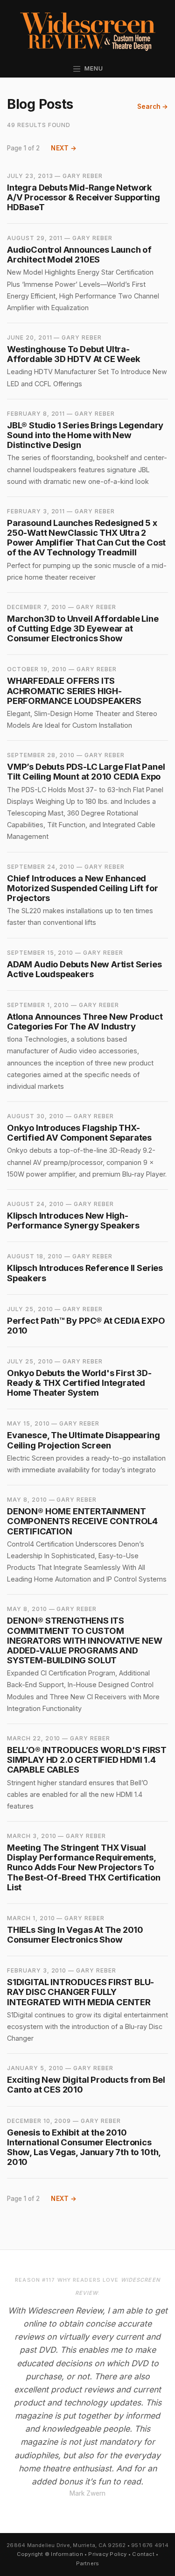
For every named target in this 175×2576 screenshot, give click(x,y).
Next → (64, 148)
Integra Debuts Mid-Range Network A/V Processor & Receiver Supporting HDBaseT (84, 197)
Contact (143, 2554)
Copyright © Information (50, 2554)
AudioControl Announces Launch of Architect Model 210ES (79, 254)
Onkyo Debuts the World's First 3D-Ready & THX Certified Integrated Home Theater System (79, 1383)
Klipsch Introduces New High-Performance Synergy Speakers (73, 1220)
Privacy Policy (107, 2554)
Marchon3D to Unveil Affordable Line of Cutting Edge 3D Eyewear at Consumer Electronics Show (83, 628)
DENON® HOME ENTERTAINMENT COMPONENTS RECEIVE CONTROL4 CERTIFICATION (82, 1521)
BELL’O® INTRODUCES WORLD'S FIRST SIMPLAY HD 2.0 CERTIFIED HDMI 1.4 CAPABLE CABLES (87, 1760)
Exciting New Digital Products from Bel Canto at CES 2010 (86, 2084)
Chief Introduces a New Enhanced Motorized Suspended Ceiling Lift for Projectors (82, 888)
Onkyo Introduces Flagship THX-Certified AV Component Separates (79, 1132)
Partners (88, 2563)
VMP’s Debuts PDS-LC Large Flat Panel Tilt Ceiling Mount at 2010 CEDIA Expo (86, 771)
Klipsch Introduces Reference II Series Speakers (85, 1273)
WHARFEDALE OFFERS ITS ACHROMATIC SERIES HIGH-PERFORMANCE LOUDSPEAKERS (74, 690)
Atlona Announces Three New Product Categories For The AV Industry (85, 1021)
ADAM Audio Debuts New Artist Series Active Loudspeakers (84, 969)
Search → (153, 106)
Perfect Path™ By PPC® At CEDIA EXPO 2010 (86, 1325)
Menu (92, 68)
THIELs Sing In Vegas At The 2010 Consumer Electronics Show (75, 1934)
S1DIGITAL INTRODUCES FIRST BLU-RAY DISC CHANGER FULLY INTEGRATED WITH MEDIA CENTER (80, 1992)
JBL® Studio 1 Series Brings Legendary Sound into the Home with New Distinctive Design (85, 435)
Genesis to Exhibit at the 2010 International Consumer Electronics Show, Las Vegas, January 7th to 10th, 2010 (84, 2147)
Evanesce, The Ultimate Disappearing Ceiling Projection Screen (84, 1440)
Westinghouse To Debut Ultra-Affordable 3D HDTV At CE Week (74, 354)
